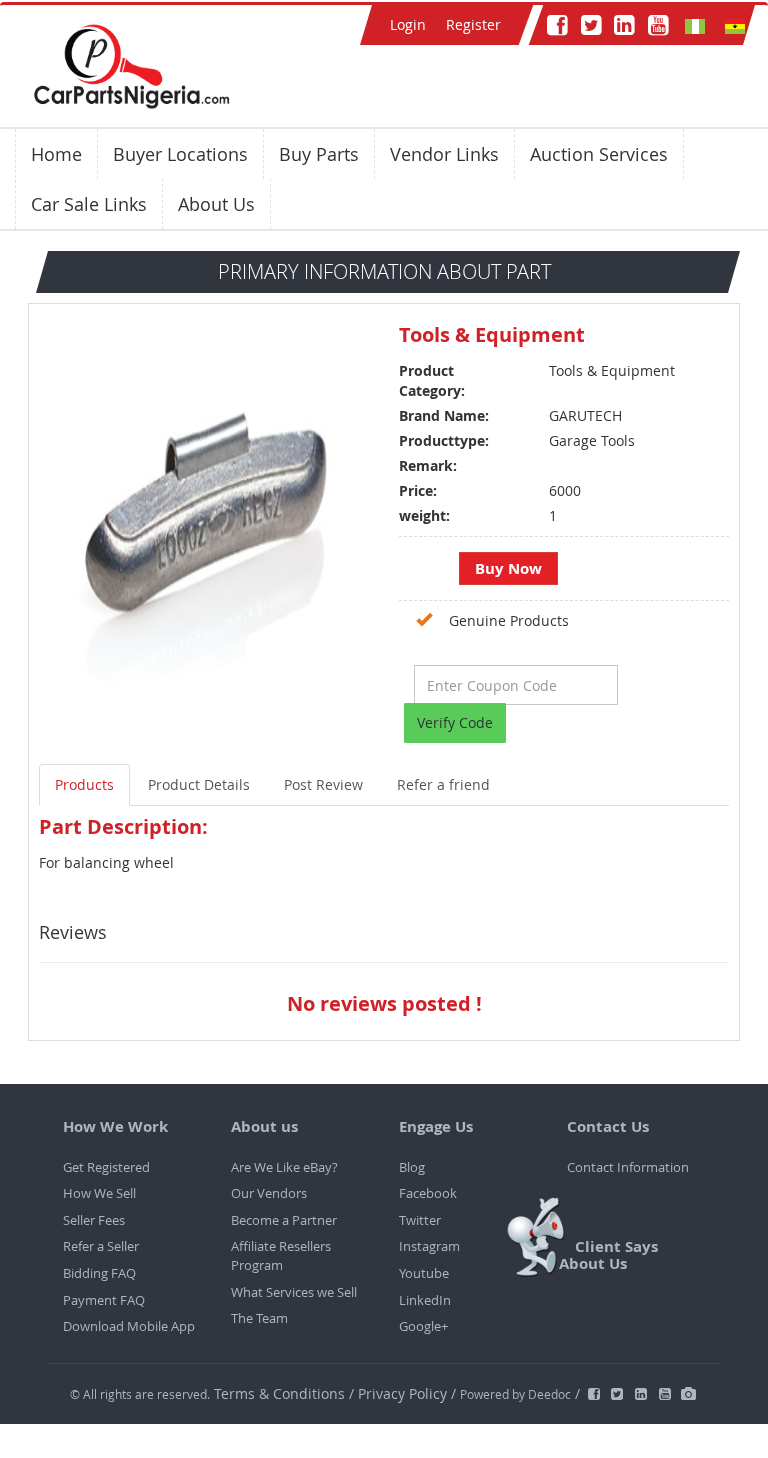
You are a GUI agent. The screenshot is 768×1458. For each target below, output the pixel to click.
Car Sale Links (89, 204)
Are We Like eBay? (284, 1167)
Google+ (423, 1326)
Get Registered (106, 1167)
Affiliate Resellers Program (281, 1255)
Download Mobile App (129, 1326)
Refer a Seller (101, 1246)
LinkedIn (425, 1300)
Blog (412, 1167)
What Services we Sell (294, 1292)
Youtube (424, 1273)
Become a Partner (284, 1220)
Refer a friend (443, 784)
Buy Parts (319, 154)
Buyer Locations (180, 154)
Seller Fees (94, 1220)
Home (56, 154)
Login (408, 24)
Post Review (323, 784)
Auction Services (599, 154)
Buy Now (508, 568)
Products (84, 784)
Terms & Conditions (281, 1393)
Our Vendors (269, 1193)
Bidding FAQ (99, 1273)
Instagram (429, 1246)
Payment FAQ (104, 1300)
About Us (216, 204)
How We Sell (99, 1193)
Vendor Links (444, 154)
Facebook (428, 1193)
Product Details (199, 784)
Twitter (420, 1220)
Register (473, 24)
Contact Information (628, 1167)
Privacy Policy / (407, 1393)
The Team (259, 1318)
